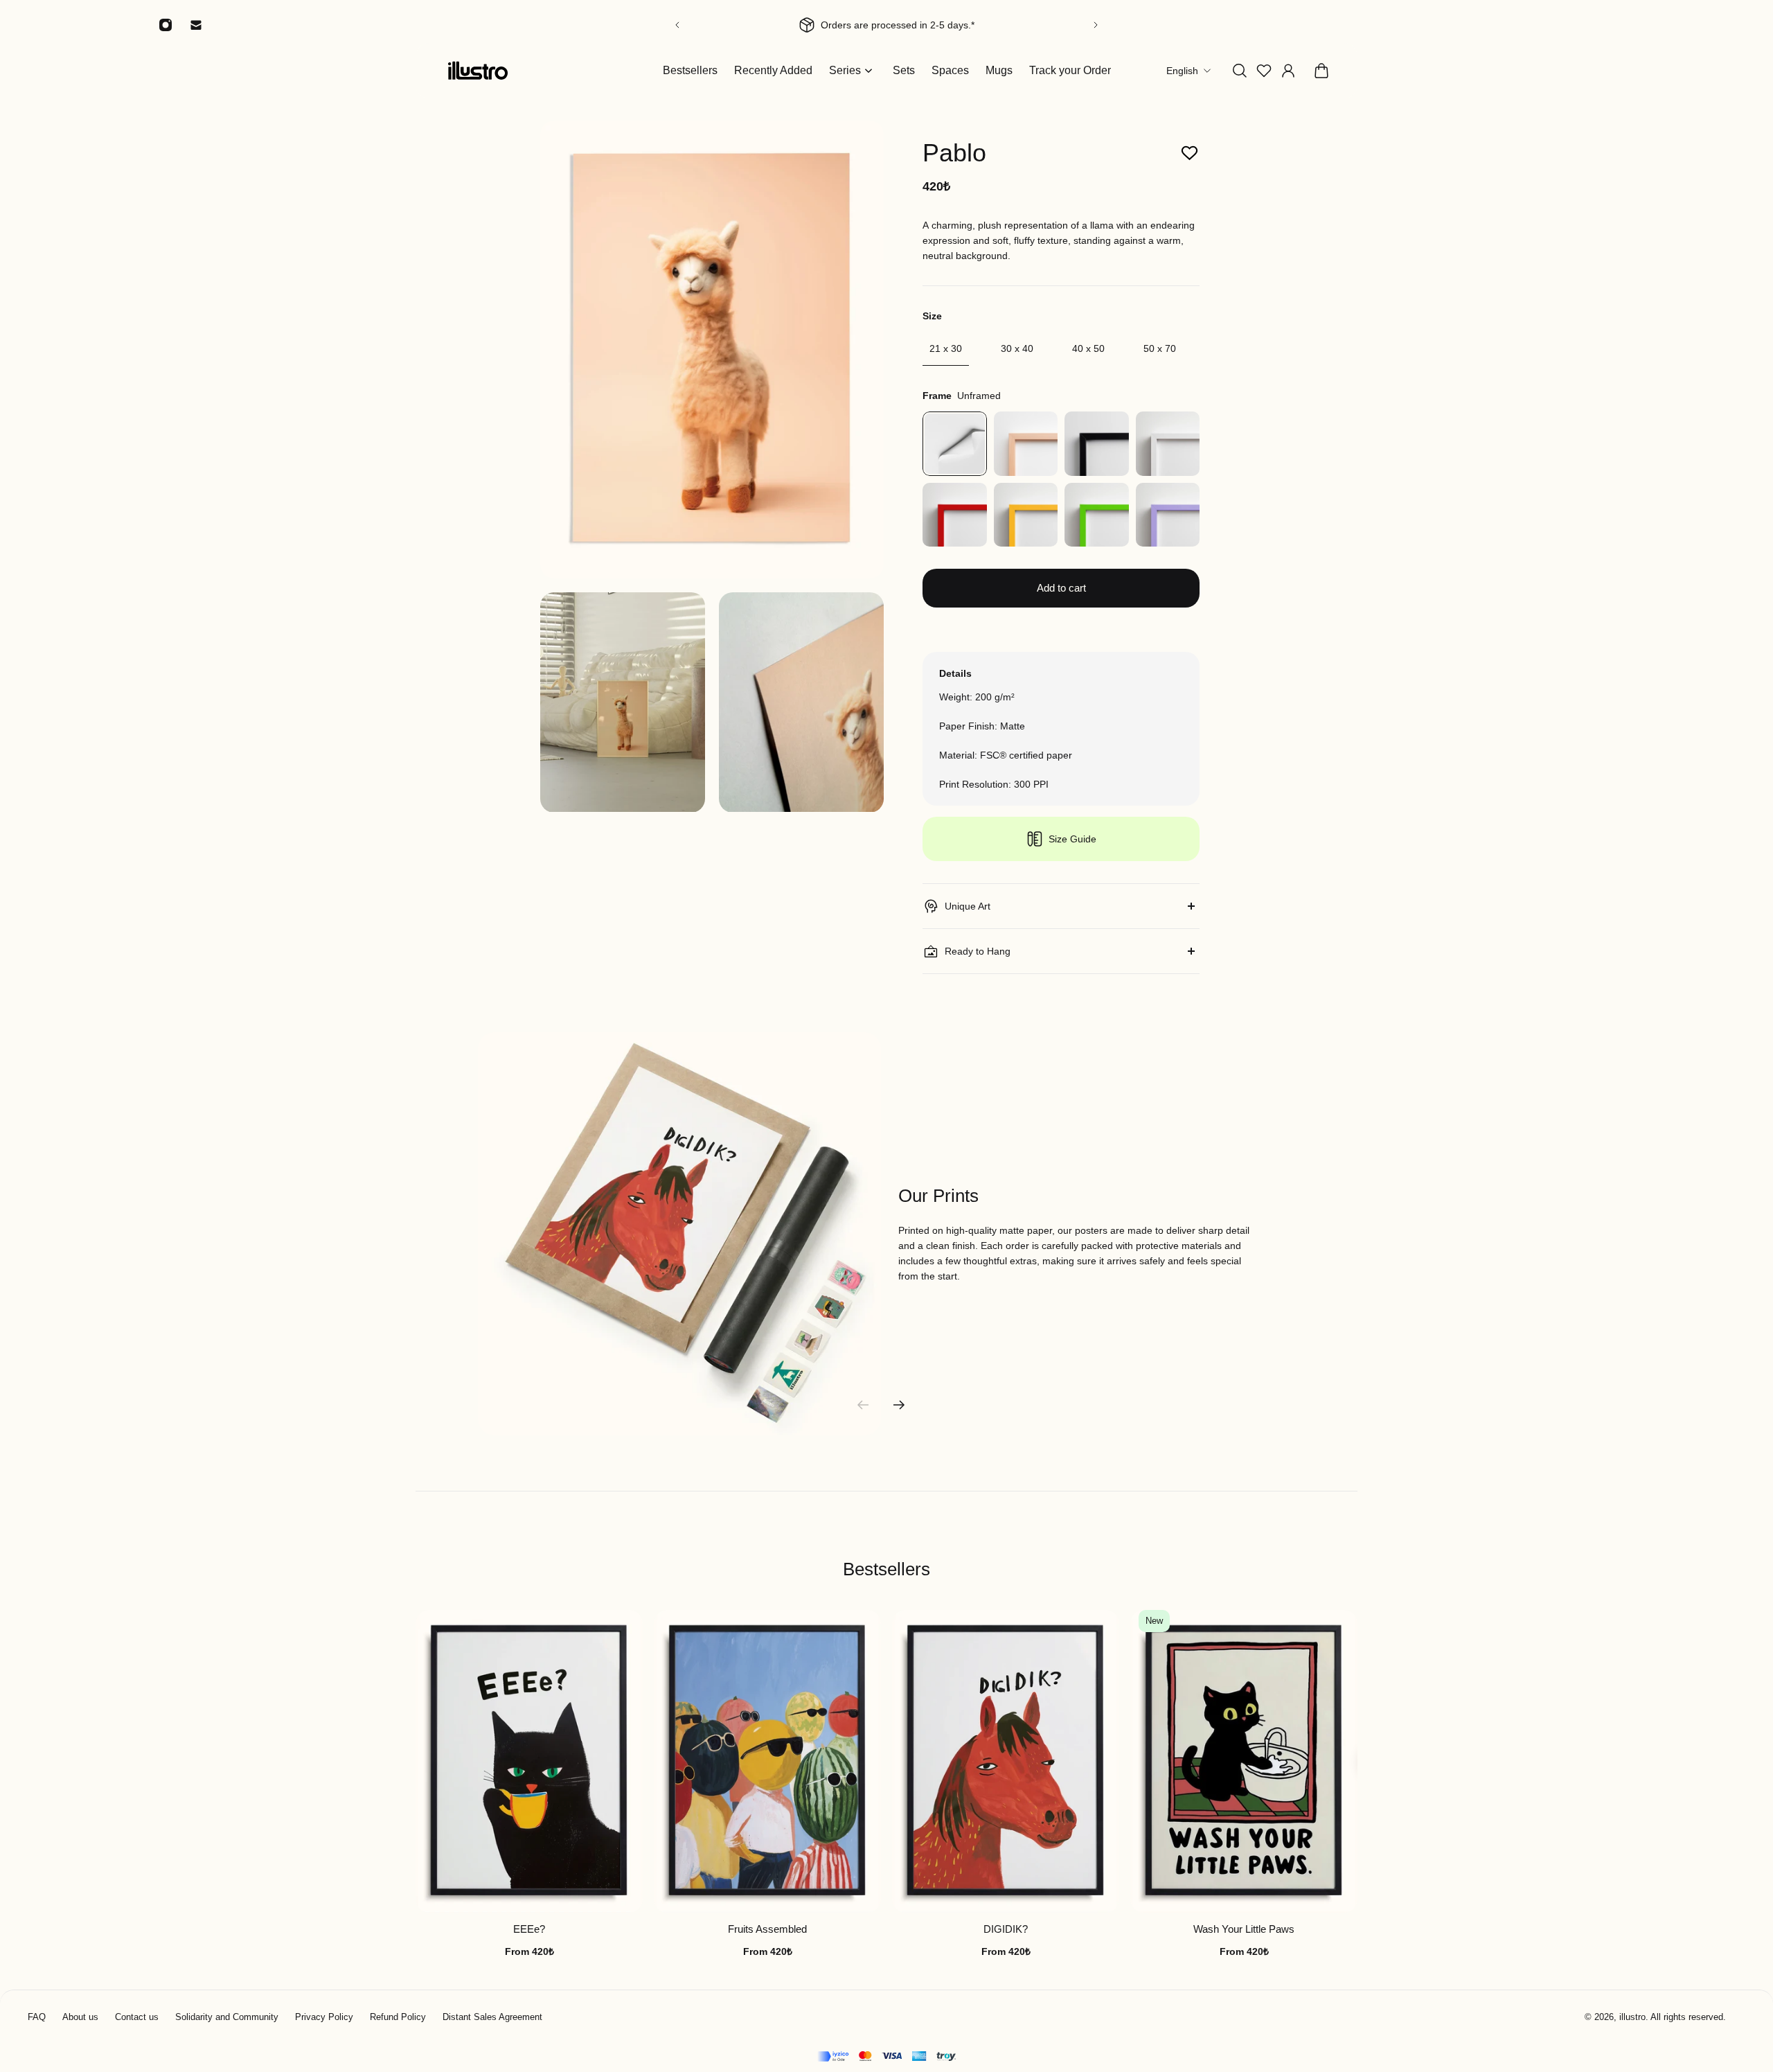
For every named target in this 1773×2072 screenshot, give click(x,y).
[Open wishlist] (1264, 71)
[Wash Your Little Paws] (1244, 1761)
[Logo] (478, 70)
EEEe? (529, 1930)
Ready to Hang (978, 951)
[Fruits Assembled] (767, 1761)
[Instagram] (166, 25)
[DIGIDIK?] (1006, 1761)
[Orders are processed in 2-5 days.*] (914, 25)
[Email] (196, 25)
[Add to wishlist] (1190, 153)
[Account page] (1288, 71)
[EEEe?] (529, 1761)
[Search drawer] (1240, 71)
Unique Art (968, 906)
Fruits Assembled (767, 1930)
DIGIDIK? (1006, 1930)
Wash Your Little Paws (1244, 1930)
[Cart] (1321, 71)
